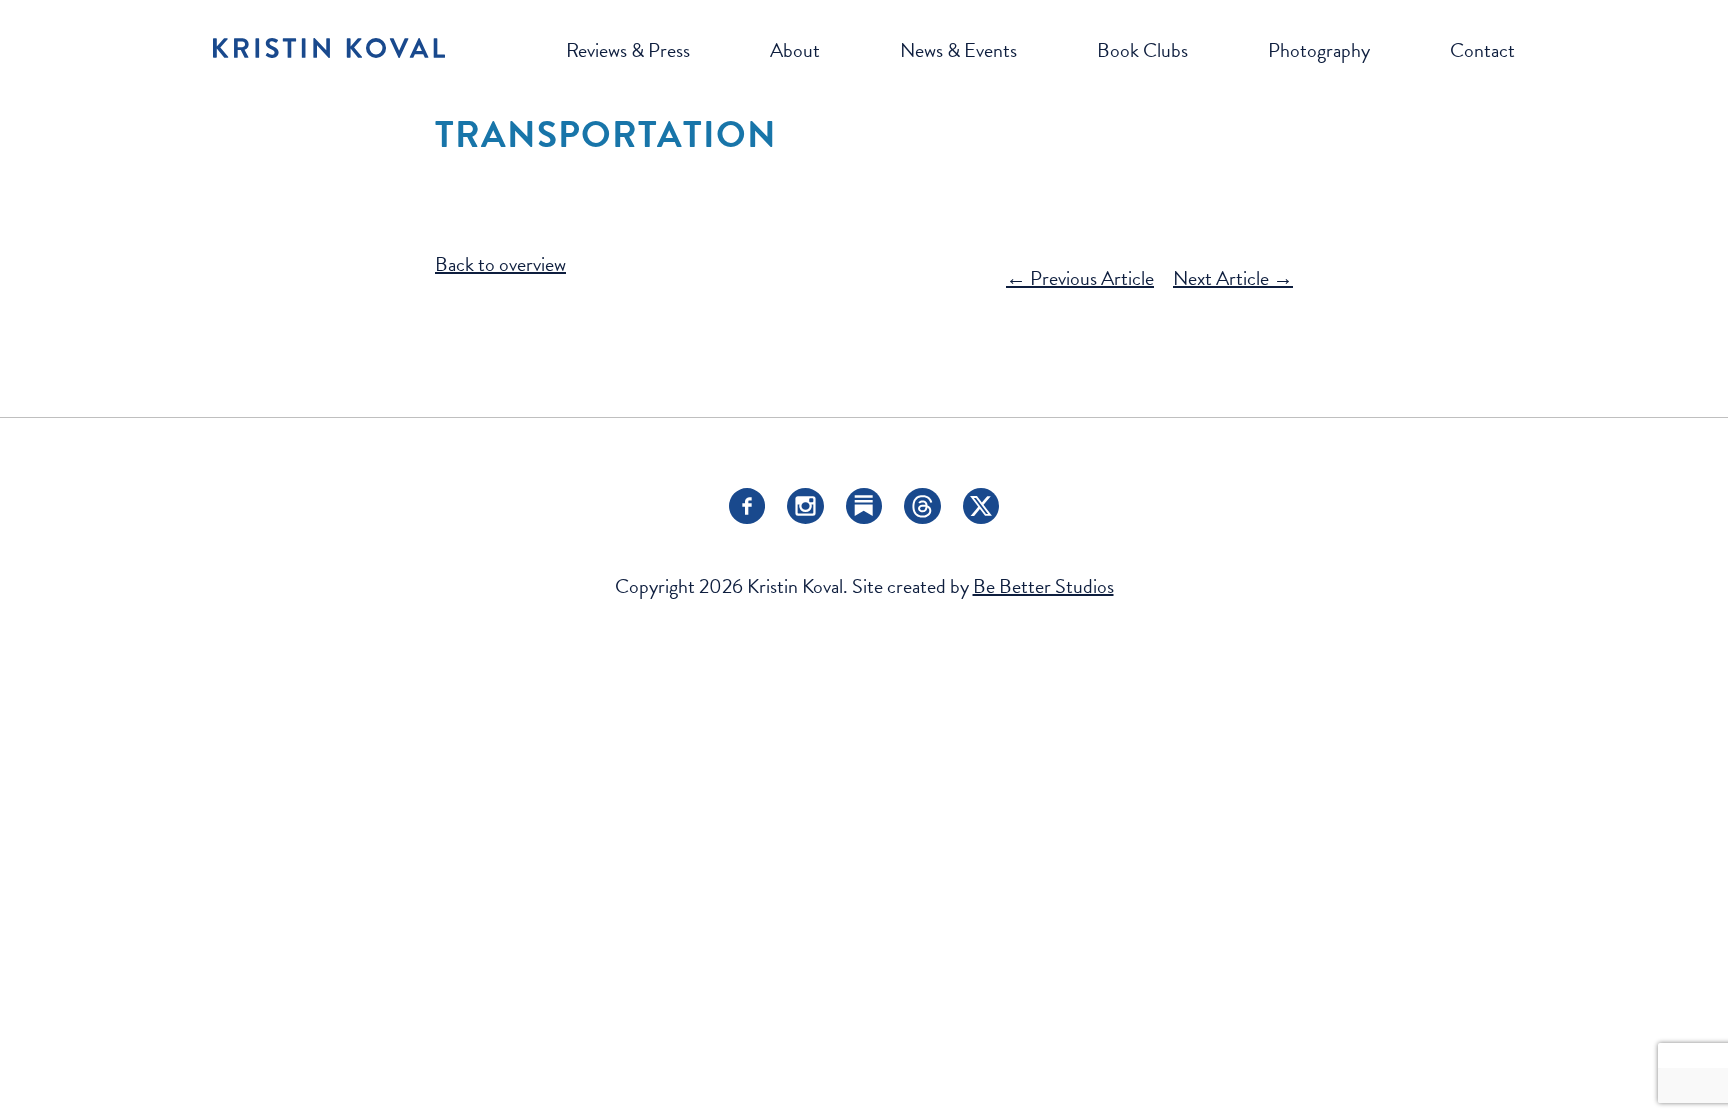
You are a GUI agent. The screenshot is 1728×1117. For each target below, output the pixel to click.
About (795, 50)
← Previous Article (1080, 278)
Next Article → (1233, 278)
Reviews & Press (628, 50)
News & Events (958, 50)
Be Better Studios (1043, 586)
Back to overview (500, 264)
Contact (1482, 50)
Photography (1319, 50)
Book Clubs (1142, 50)
